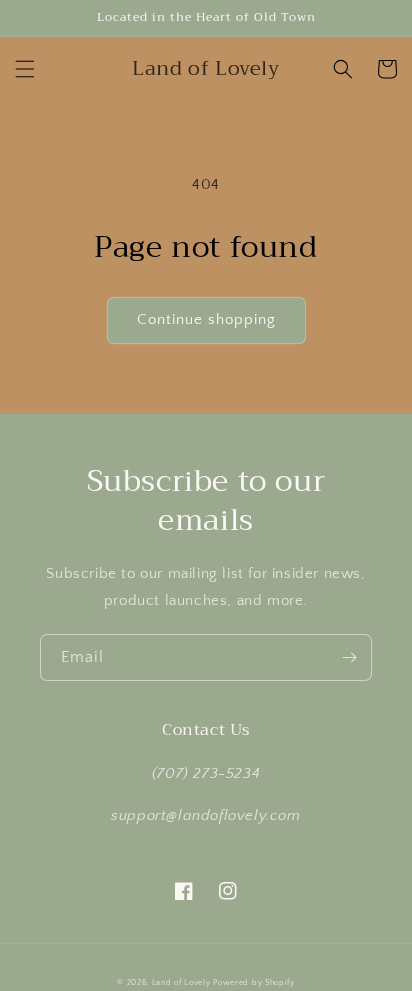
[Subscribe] (349, 657)
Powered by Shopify (254, 982)
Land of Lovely (181, 982)
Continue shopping (206, 319)
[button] (25, 69)
